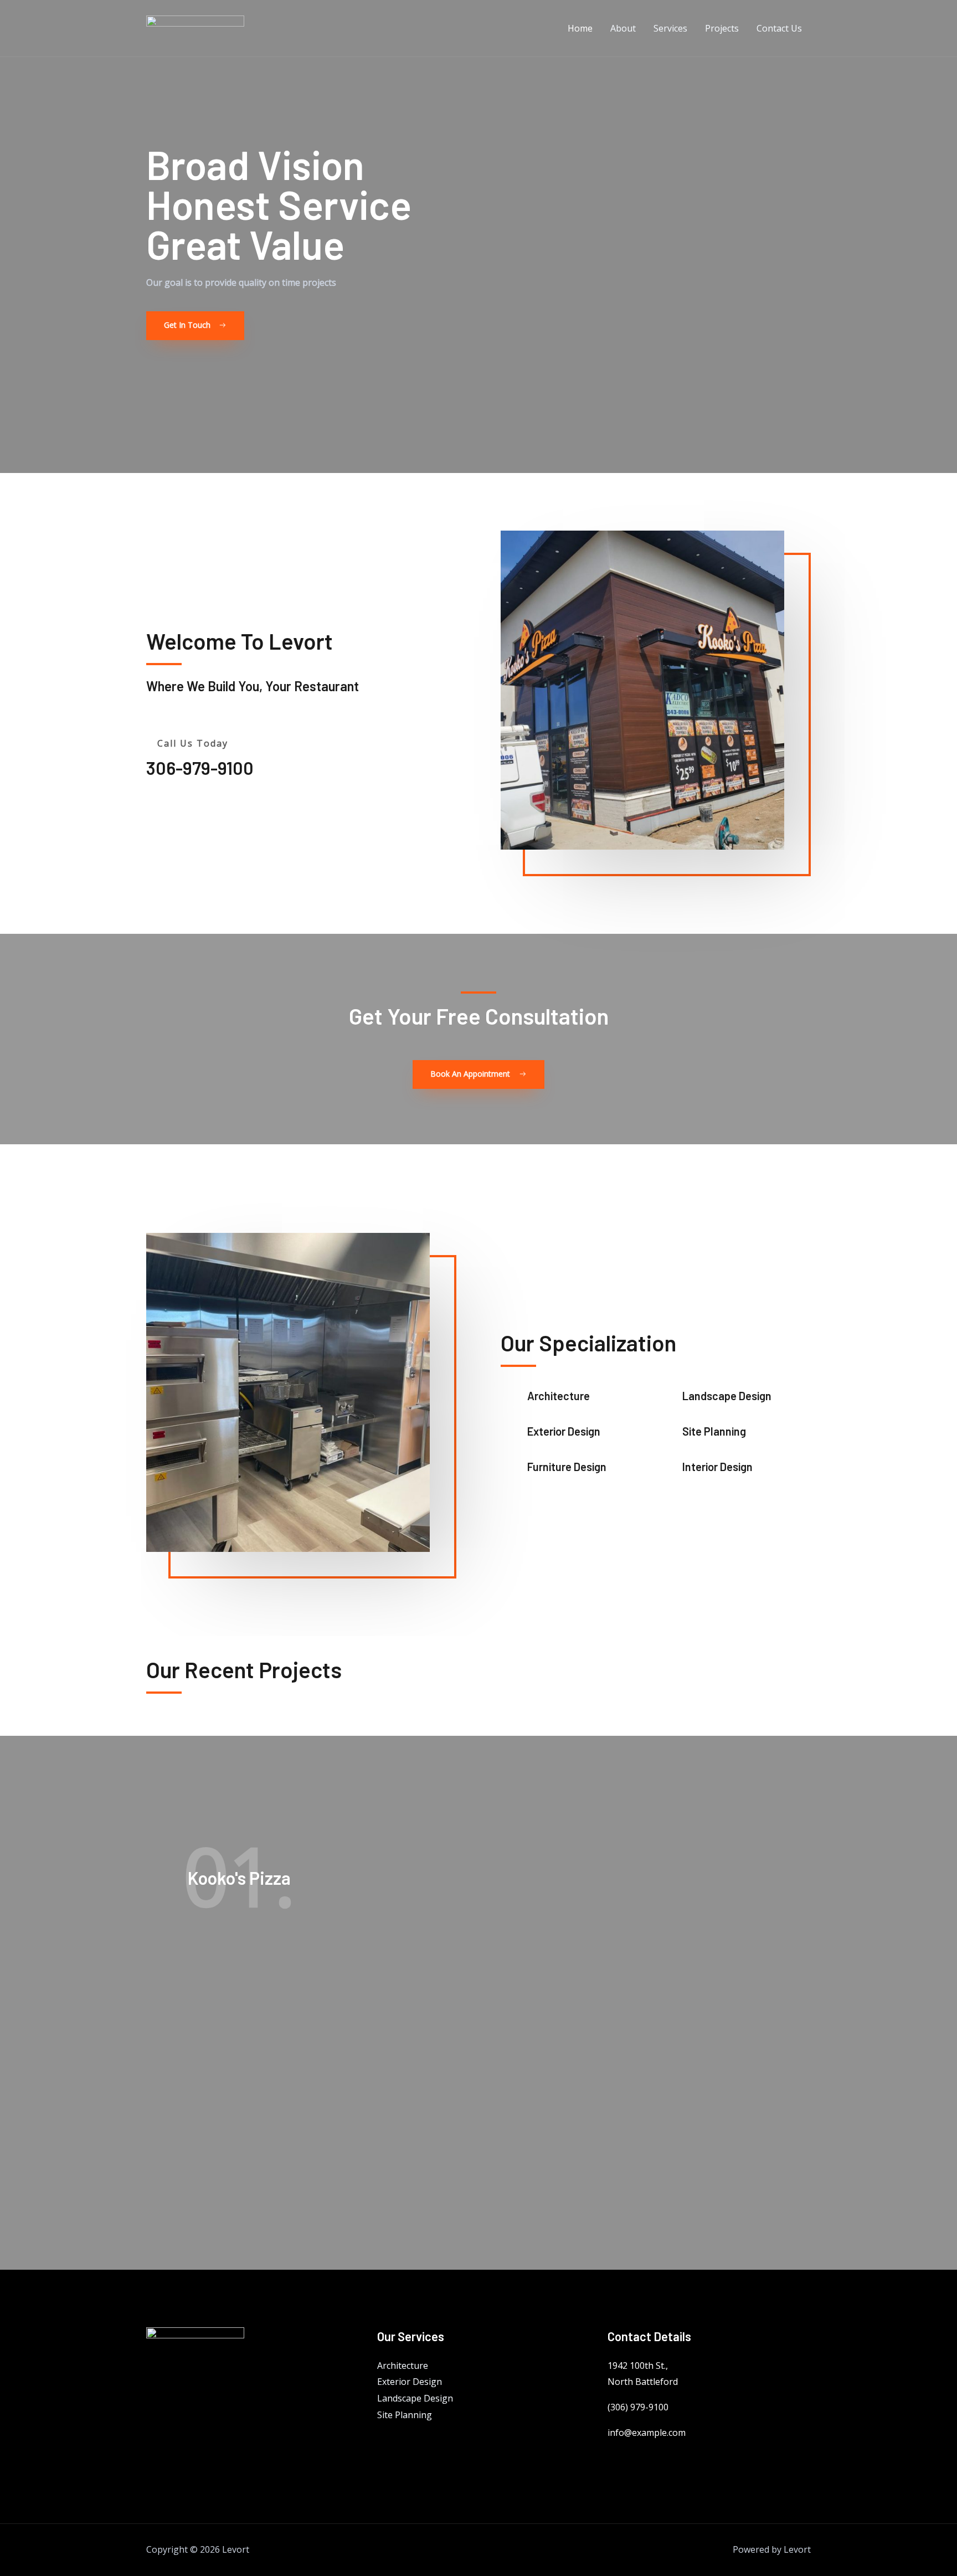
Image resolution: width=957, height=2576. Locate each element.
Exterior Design (410, 2382)
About (623, 28)
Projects (722, 28)
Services (670, 28)
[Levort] (195, 27)
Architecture (403, 2366)
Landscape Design (415, 2398)
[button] (195, 326)
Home (580, 28)
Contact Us (779, 28)
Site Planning (405, 2415)
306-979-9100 (200, 768)
